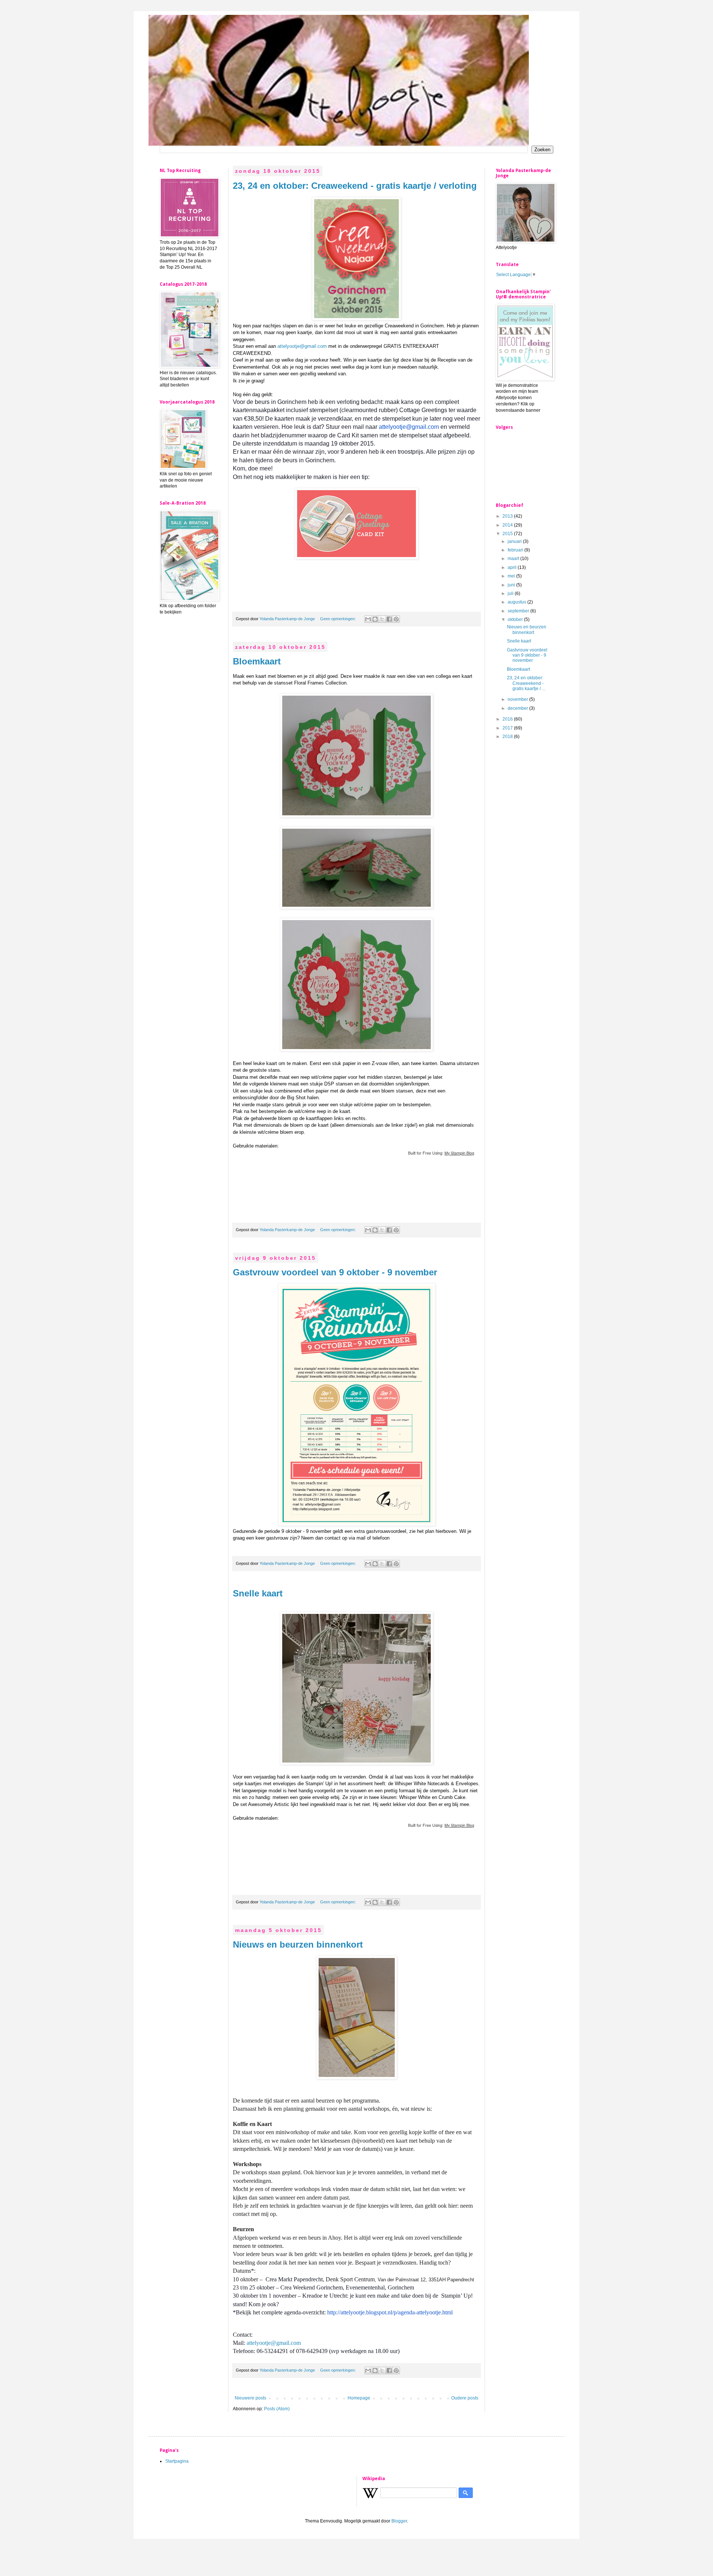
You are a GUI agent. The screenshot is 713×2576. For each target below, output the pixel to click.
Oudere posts (465, 2398)
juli (511, 593)
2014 (508, 525)
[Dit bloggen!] (375, 619)
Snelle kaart (258, 1593)
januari (515, 541)
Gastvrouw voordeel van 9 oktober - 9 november (335, 1272)
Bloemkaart (257, 661)
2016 (508, 719)
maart (514, 559)
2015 (508, 534)
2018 (508, 737)
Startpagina (177, 2461)
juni (512, 585)
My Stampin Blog (459, 1153)
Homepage (359, 2398)
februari (516, 550)
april (513, 567)
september (519, 611)
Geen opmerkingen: (338, 619)
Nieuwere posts (250, 2398)
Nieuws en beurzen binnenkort (298, 1944)
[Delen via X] (382, 619)
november (518, 699)
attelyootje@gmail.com (302, 346)
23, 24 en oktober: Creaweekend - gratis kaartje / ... (526, 683)
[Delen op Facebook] (389, 619)
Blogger (399, 2521)
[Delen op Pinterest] (396, 619)
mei (512, 576)
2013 (508, 516)
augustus (517, 602)
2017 (508, 728)
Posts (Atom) (277, 2409)
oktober (516, 619)
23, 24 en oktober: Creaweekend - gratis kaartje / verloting (355, 186)
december (518, 708)
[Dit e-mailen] (368, 619)
